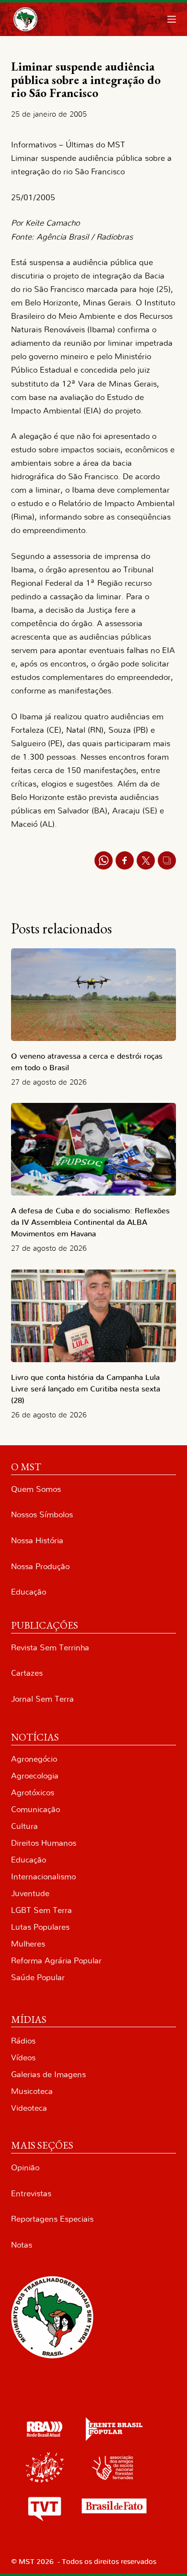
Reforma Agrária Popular (56, 1961)
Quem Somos (36, 1489)
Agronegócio (34, 1759)
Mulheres (28, 1944)
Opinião (25, 2168)
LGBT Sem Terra (41, 1910)
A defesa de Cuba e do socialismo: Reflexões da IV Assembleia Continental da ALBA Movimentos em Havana (90, 1222)
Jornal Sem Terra (42, 1699)
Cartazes (27, 1673)
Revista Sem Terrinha (50, 1648)
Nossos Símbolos (42, 1515)
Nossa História (37, 1541)
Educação (29, 1592)
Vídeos (23, 2058)
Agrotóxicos (33, 1793)
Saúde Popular (38, 1977)
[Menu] (172, 19)
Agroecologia (35, 1776)
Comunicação (35, 1809)
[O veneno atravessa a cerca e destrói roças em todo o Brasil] (93, 995)
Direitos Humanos (44, 1843)
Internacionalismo (43, 1877)
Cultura (24, 1826)
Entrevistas (31, 2194)
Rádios (23, 2041)
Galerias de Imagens (48, 2074)
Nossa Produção (40, 1566)
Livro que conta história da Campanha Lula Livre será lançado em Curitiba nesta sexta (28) (86, 1389)
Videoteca (29, 2108)
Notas (22, 2245)
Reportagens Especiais (52, 2219)
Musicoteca (32, 2091)
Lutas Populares (40, 1927)
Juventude (30, 1893)
